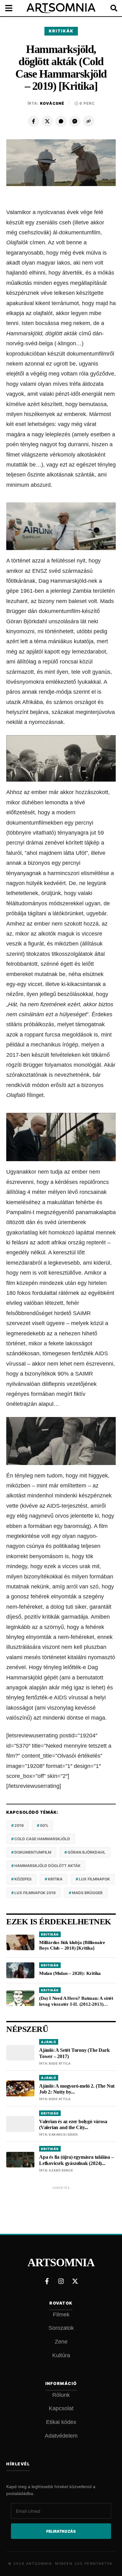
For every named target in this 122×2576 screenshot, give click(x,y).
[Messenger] (75, 121)
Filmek (61, 2315)
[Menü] (13, 8)
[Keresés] (109, 8)
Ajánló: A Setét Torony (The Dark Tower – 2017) (74, 2053)
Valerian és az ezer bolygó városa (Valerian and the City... (73, 2124)
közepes (23, 1879)
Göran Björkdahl (86, 1852)
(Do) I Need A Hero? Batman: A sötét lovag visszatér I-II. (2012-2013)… (76, 2001)
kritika (55, 1879)
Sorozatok (61, 2328)
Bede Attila (60, 2063)
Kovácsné (52, 103)
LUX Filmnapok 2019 (35, 1893)
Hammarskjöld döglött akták (47, 1866)
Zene (61, 2342)
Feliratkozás (61, 2531)
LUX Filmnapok (94, 1879)
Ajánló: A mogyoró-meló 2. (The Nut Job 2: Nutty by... (77, 2089)
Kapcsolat (61, 2408)
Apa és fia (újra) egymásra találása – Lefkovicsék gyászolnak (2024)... (76, 2160)
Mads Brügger (87, 1893)
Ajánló (49, 2042)
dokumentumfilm (33, 1852)
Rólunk (61, 2395)
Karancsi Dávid (63, 2134)
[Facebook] (33, 121)
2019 (19, 1825)
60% (44, 1825)
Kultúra (61, 2355)
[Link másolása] (89, 121)
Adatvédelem (61, 2436)
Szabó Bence (61, 2170)
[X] (47, 121)
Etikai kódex (61, 2422)
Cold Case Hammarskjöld (42, 1839)
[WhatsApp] (61, 121)
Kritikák (61, 31)
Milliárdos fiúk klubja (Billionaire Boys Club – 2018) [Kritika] (72, 1945)
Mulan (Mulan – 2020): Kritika (70, 1973)
